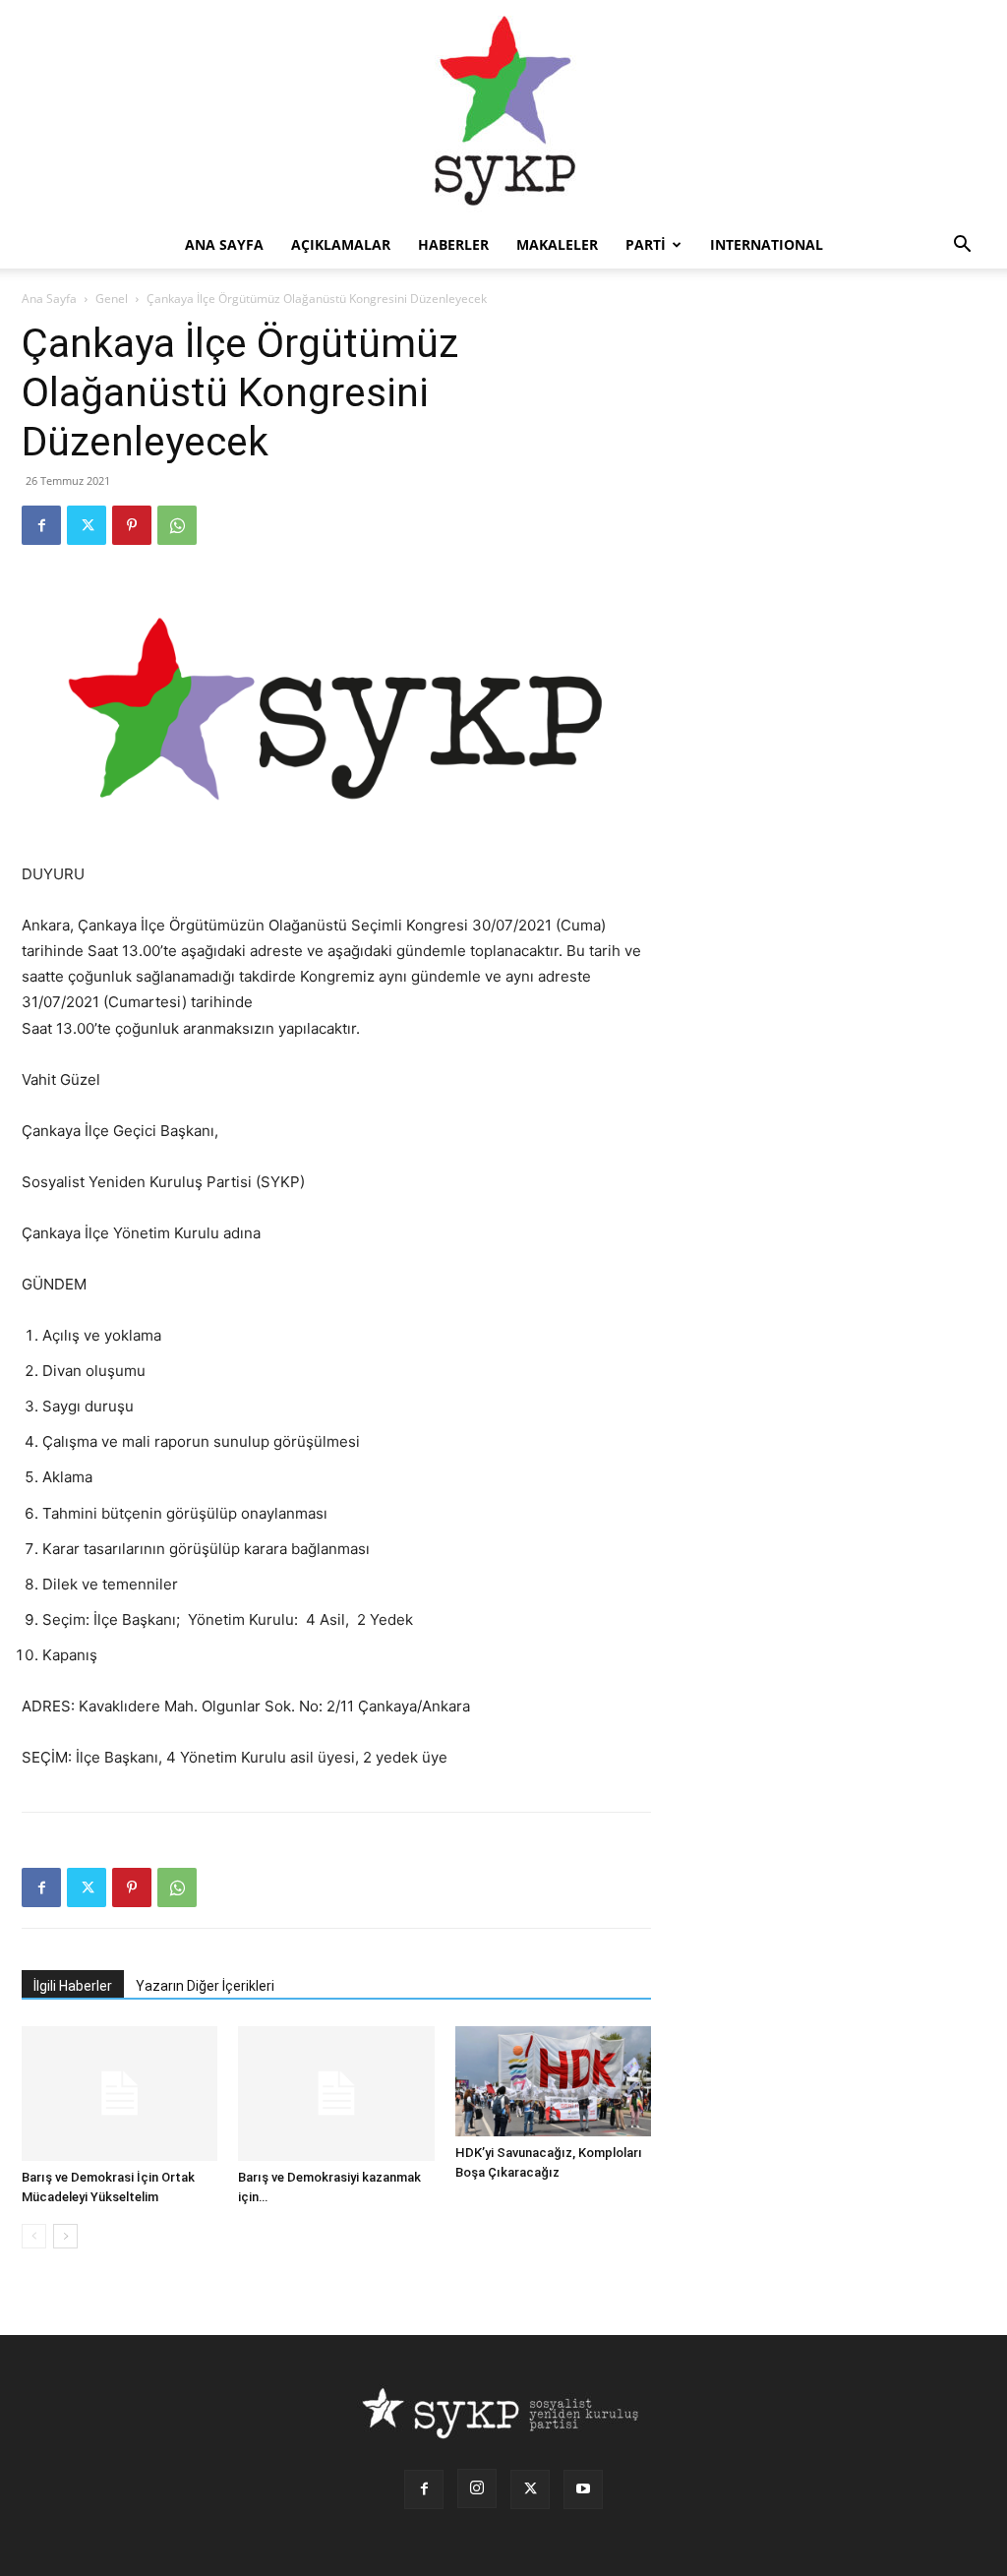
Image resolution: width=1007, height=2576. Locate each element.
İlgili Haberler (73, 1986)
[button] (962, 246)
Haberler (453, 244)
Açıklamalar (341, 244)
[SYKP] (503, 111)
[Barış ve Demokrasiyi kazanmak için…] (336, 2094)
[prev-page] (34, 2236)
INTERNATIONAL (767, 244)
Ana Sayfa (49, 299)
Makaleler (557, 244)
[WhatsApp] (177, 525)
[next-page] (65, 2236)
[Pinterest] (132, 525)
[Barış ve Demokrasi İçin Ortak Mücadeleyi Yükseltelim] (119, 2094)
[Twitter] (87, 525)
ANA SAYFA (224, 244)
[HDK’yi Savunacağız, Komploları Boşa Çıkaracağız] (553, 2081)
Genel (112, 299)
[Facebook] (41, 525)
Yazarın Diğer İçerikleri (205, 1986)
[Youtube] (583, 2489)
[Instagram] (477, 2488)
